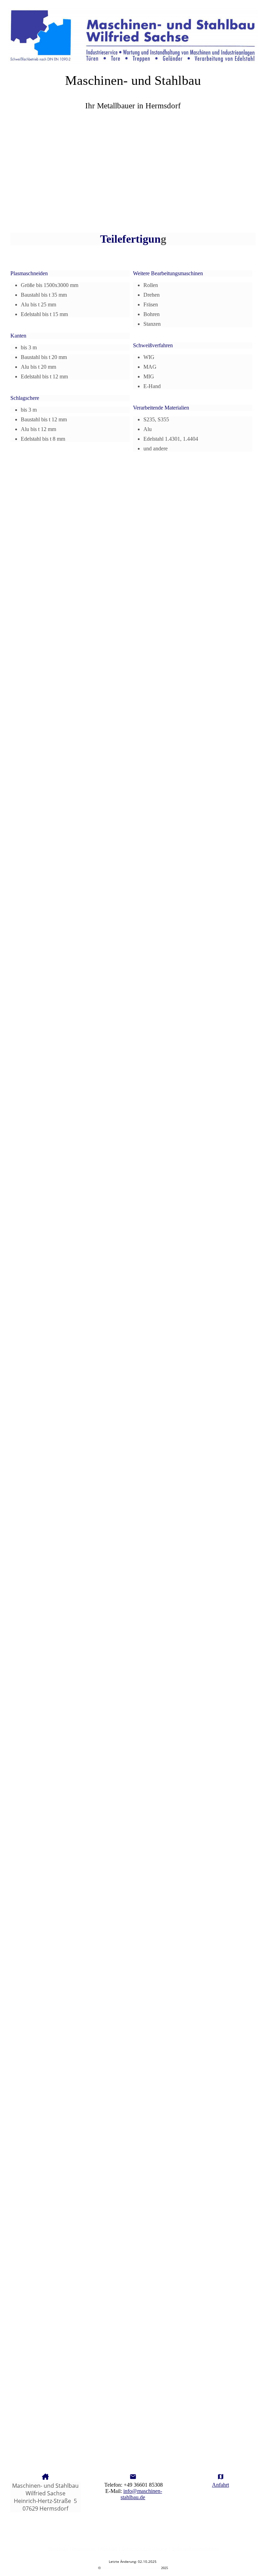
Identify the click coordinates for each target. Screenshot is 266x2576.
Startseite (58, 2549)
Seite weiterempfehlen (195, 2549)
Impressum (84, 2549)
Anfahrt (220, 2485)
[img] (133, 33)
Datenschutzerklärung (144, 2549)
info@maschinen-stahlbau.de (141, 2494)
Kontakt (109, 2549)
